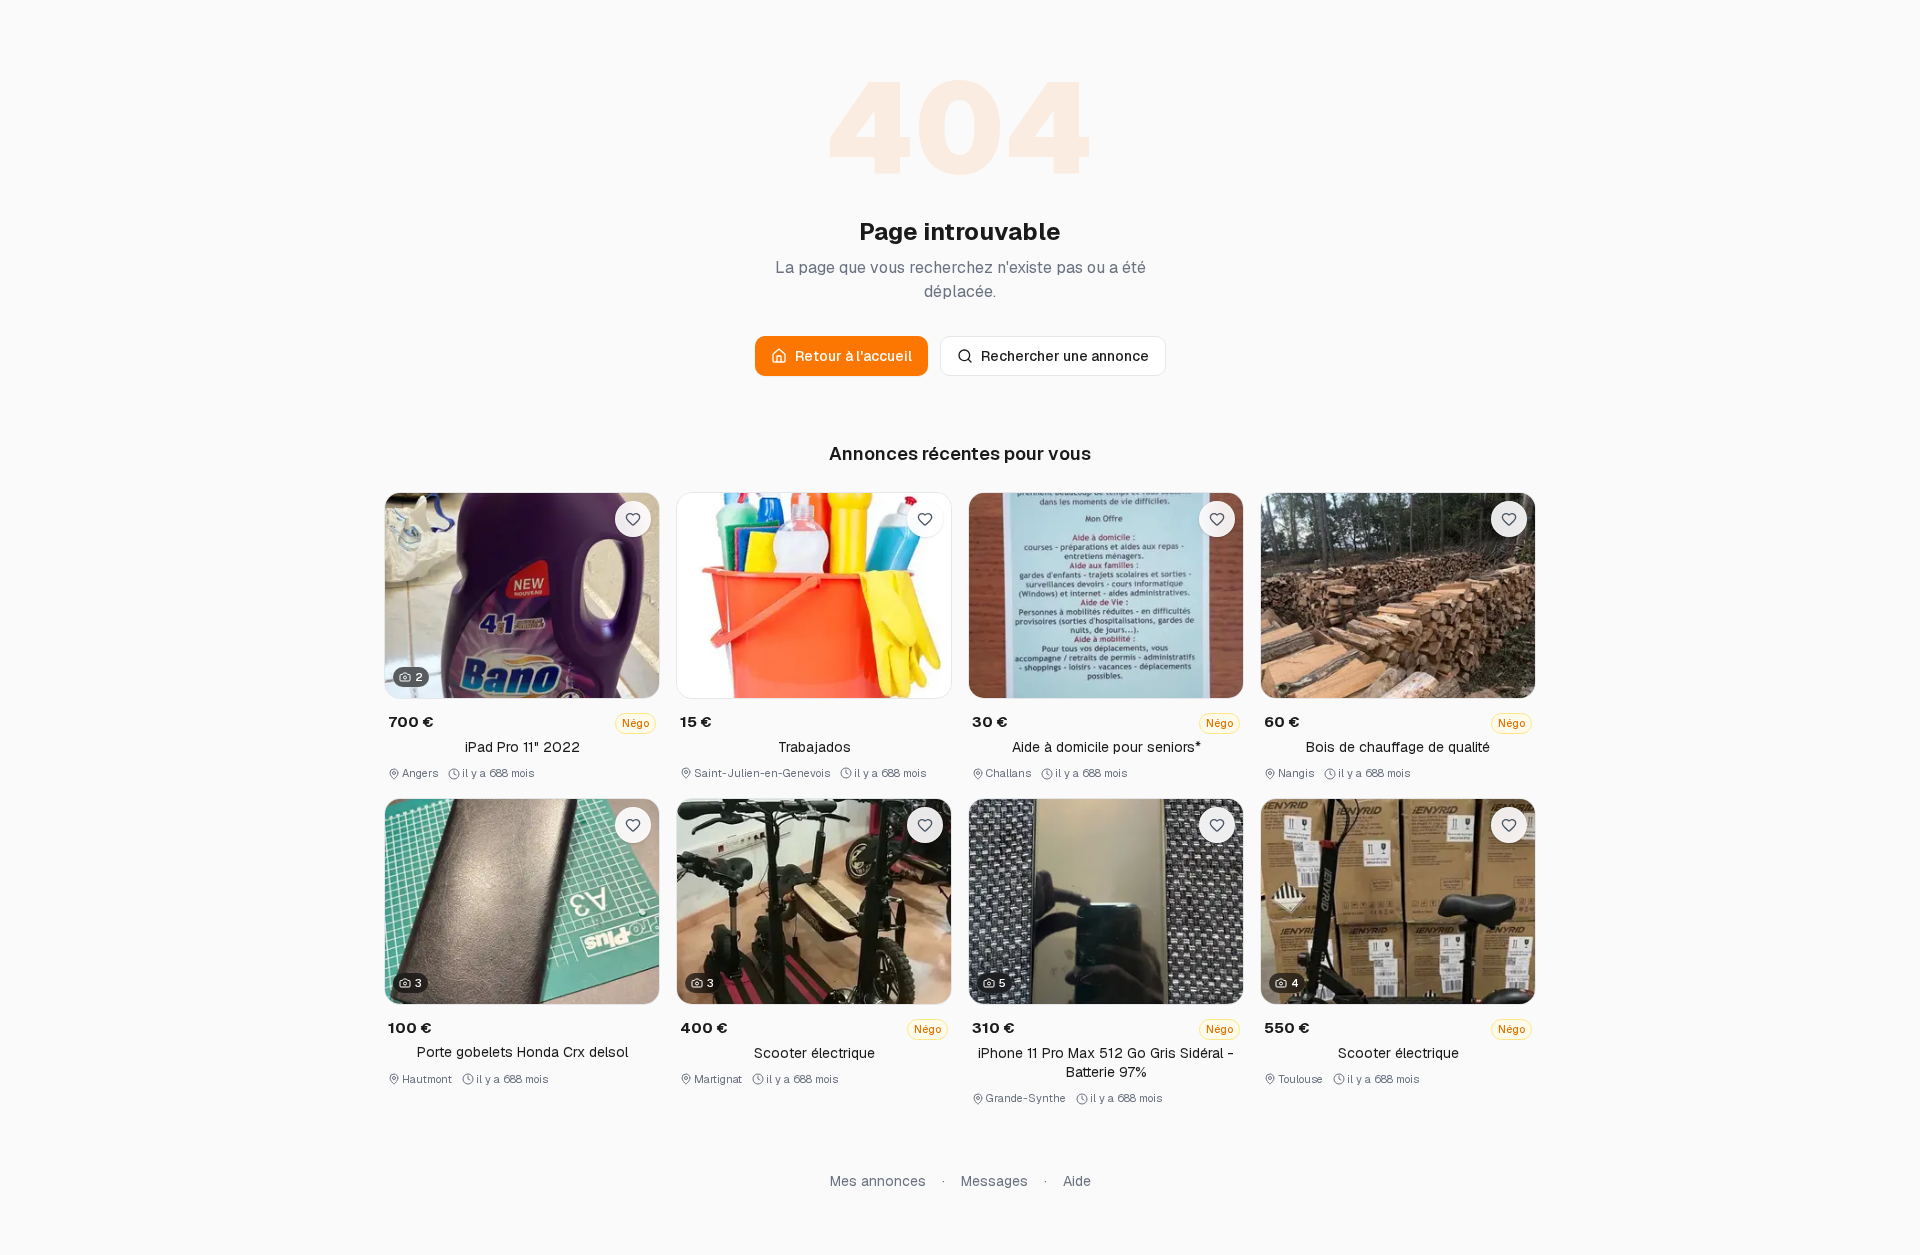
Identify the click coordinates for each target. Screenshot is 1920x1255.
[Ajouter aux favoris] (633, 519)
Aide (1077, 1181)
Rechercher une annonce (1065, 356)
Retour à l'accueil (853, 356)
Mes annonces (878, 1181)
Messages (994, 1181)
